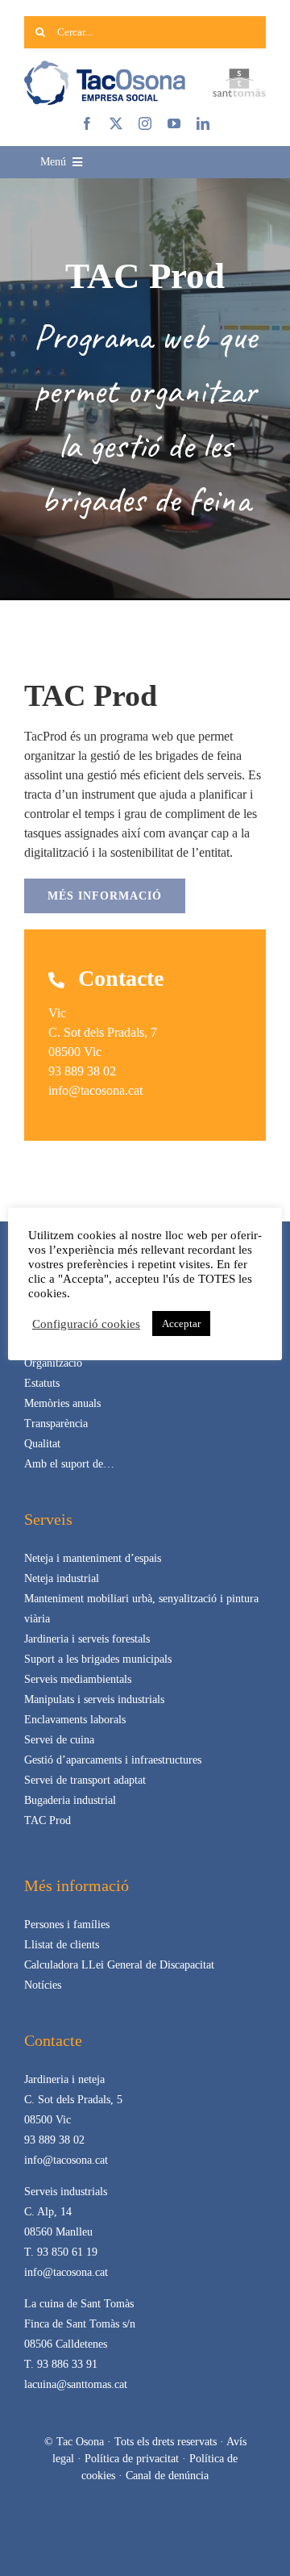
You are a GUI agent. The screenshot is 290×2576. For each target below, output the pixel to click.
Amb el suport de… (69, 1464)
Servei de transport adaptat (85, 1780)
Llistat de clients (62, 1945)
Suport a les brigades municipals (98, 1659)
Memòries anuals (62, 1403)
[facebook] (87, 123)
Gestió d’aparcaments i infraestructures (113, 1760)
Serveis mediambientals (78, 1679)
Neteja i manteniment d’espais (93, 1558)
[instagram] (145, 123)
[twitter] (116, 123)
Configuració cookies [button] (86, 1324)
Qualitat (42, 1444)
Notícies (43, 1985)
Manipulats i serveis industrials (94, 1699)
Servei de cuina (59, 1740)
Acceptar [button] (181, 1323)
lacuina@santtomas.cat (76, 2384)
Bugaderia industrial (70, 1800)
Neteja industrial (62, 1578)
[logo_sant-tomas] (239, 75)
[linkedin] (203, 123)
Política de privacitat (132, 2459)
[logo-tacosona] (105, 67)
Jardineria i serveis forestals (87, 1639)
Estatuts (42, 1383)
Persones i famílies (67, 1925)
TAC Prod (48, 1820)
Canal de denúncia (167, 2476)
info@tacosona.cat (66, 2160)
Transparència (56, 1424)
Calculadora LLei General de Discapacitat (119, 1965)
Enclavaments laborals (75, 1720)
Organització (53, 1363)
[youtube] (174, 123)
